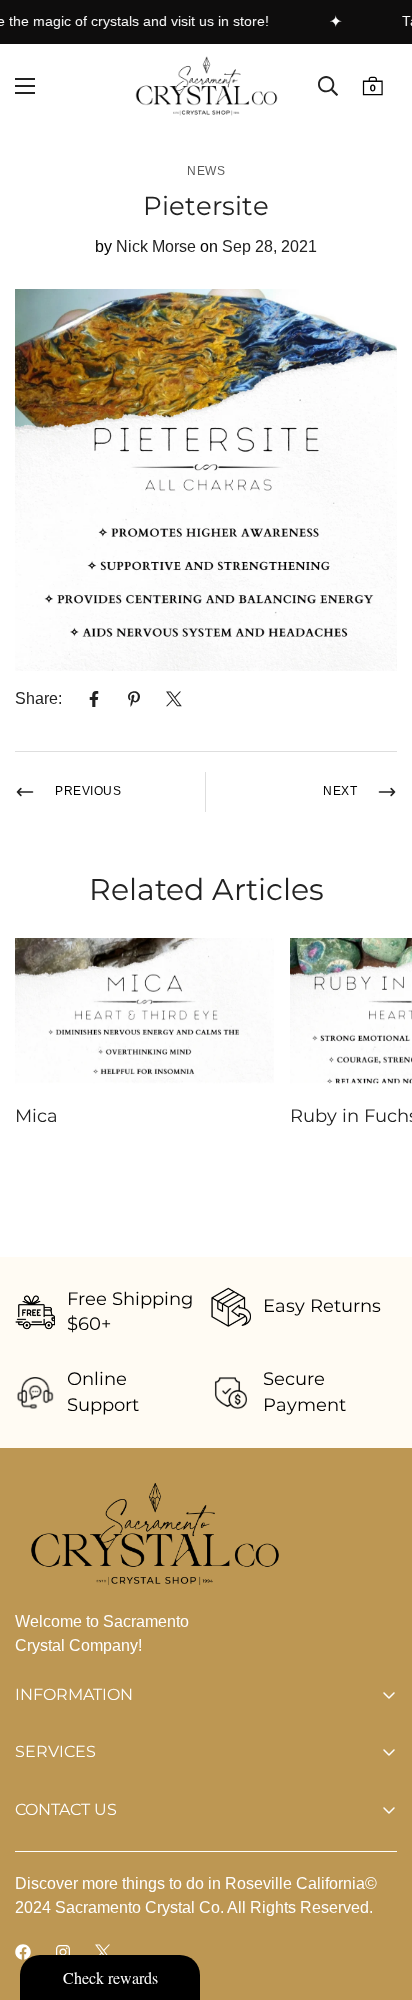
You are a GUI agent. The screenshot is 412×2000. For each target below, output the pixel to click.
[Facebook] (94, 699)
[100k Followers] (63, 1952)
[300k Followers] (23, 1952)
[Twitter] (174, 699)
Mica (36, 1116)
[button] (372, 86)
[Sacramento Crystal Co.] (206, 86)
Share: (38, 698)
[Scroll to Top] (376, 1894)
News (206, 171)
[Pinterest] (134, 699)
